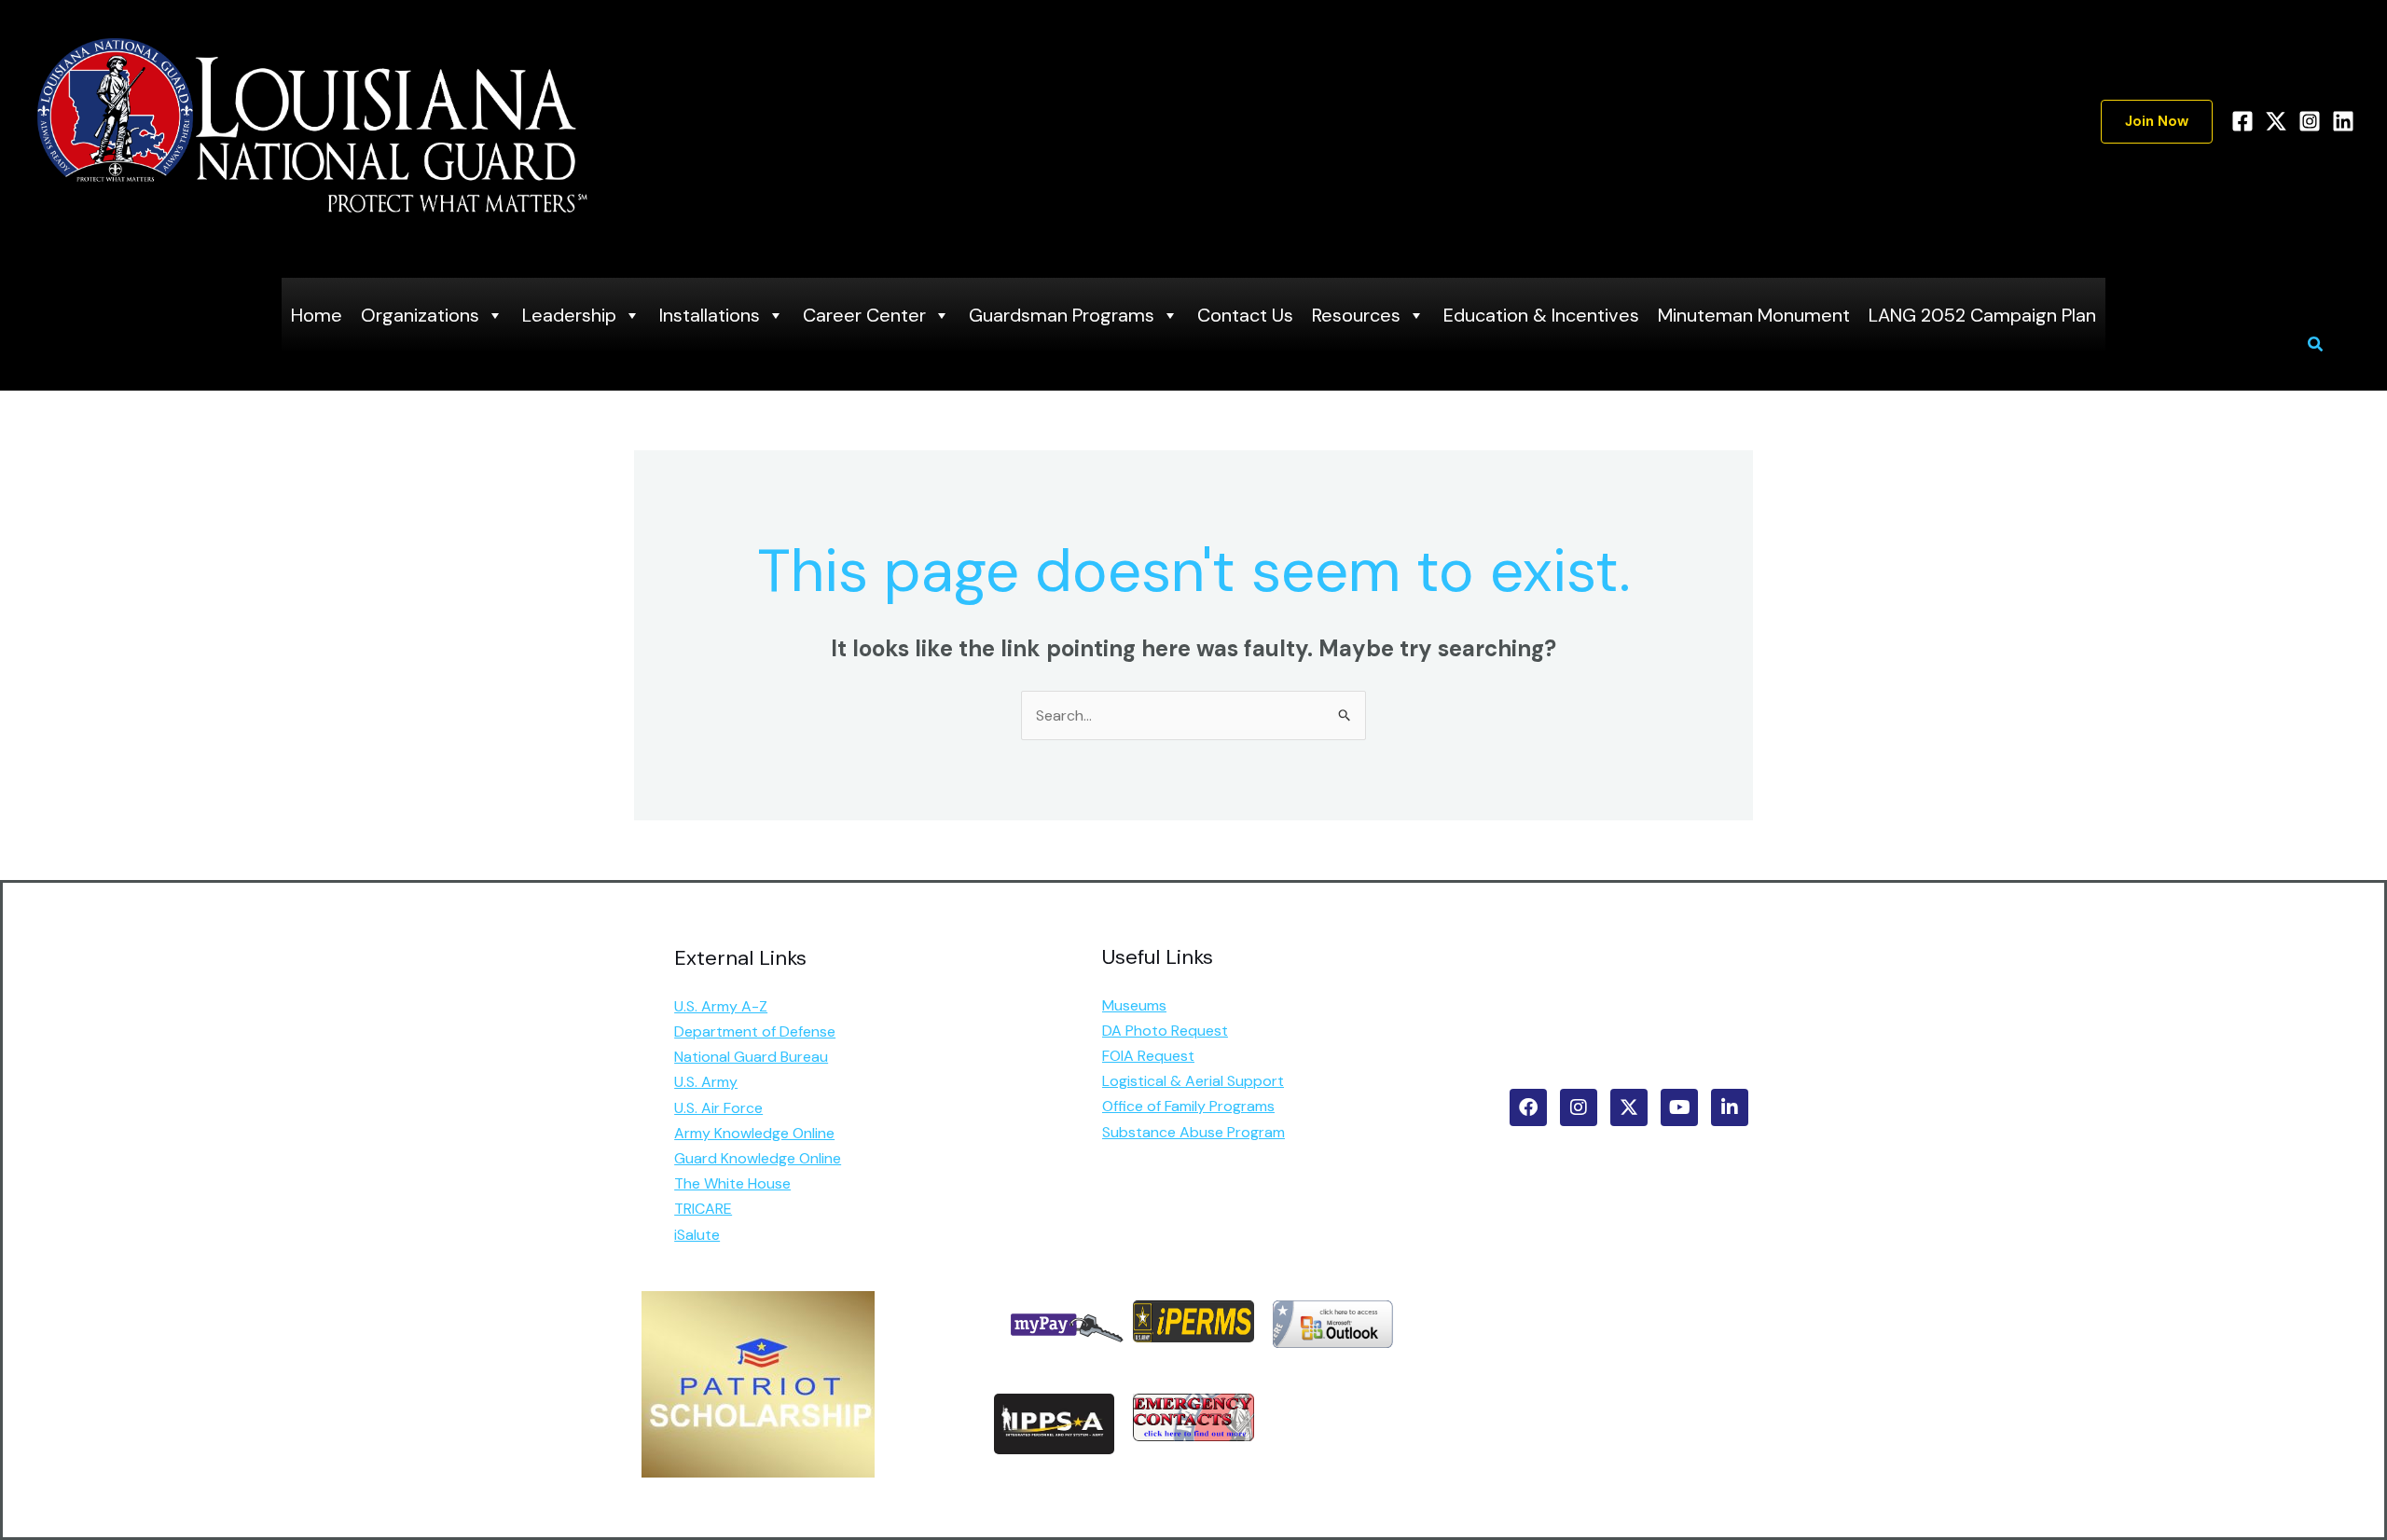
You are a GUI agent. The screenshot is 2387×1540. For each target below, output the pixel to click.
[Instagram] (2310, 121)
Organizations (420, 315)
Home (317, 315)
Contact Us (1245, 315)
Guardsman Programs (1062, 315)
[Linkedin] (2343, 121)
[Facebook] (2242, 121)
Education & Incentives (1541, 315)
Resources (1356, 315)
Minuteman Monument (1754, 315)
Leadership (569, 315)
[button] (2157, 122)
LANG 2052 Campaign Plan (1982, 315)
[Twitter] (2276, 121)
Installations (710, 315)
